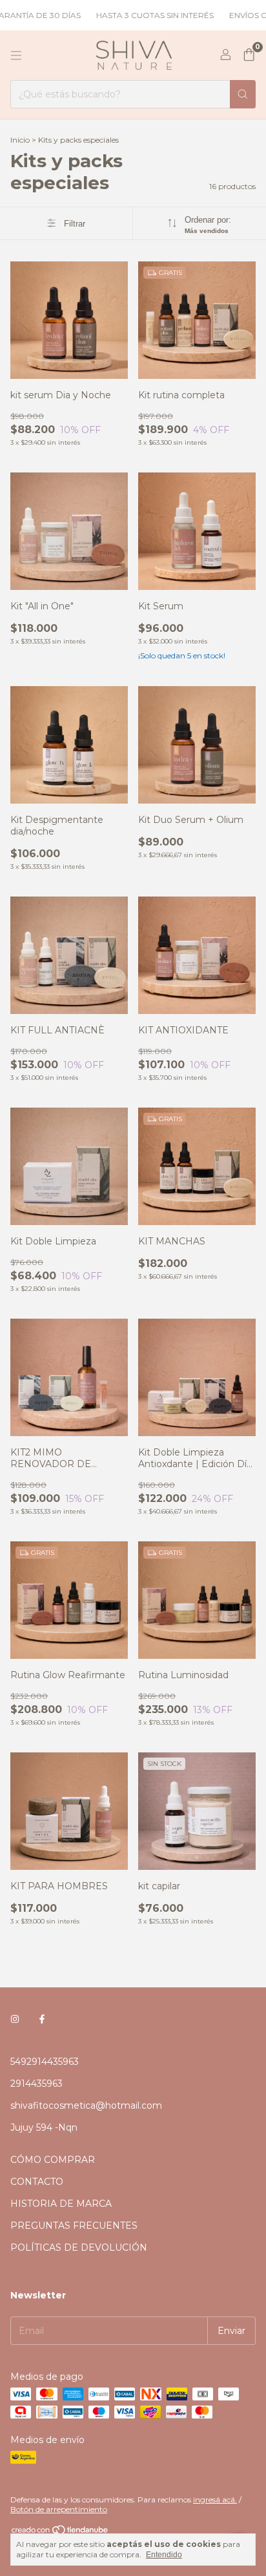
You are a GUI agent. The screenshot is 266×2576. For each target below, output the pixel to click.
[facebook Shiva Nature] (42, 2019)
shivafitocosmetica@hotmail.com (86, 2105)
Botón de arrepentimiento (59, 2509)
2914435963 (36, 2084)
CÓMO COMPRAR (53, 2160)
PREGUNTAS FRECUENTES (74, 2226)
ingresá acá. (215, 2500)
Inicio (20, 140)
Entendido (164, 2555)
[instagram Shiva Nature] (15, 2019)
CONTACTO (37, 2182)
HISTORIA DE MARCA (61, 2204)
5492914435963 (45, 2062)
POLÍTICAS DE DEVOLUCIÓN (79, 2247)
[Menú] (16, 56)
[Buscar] (243, 94)
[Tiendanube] (60, 2532)
